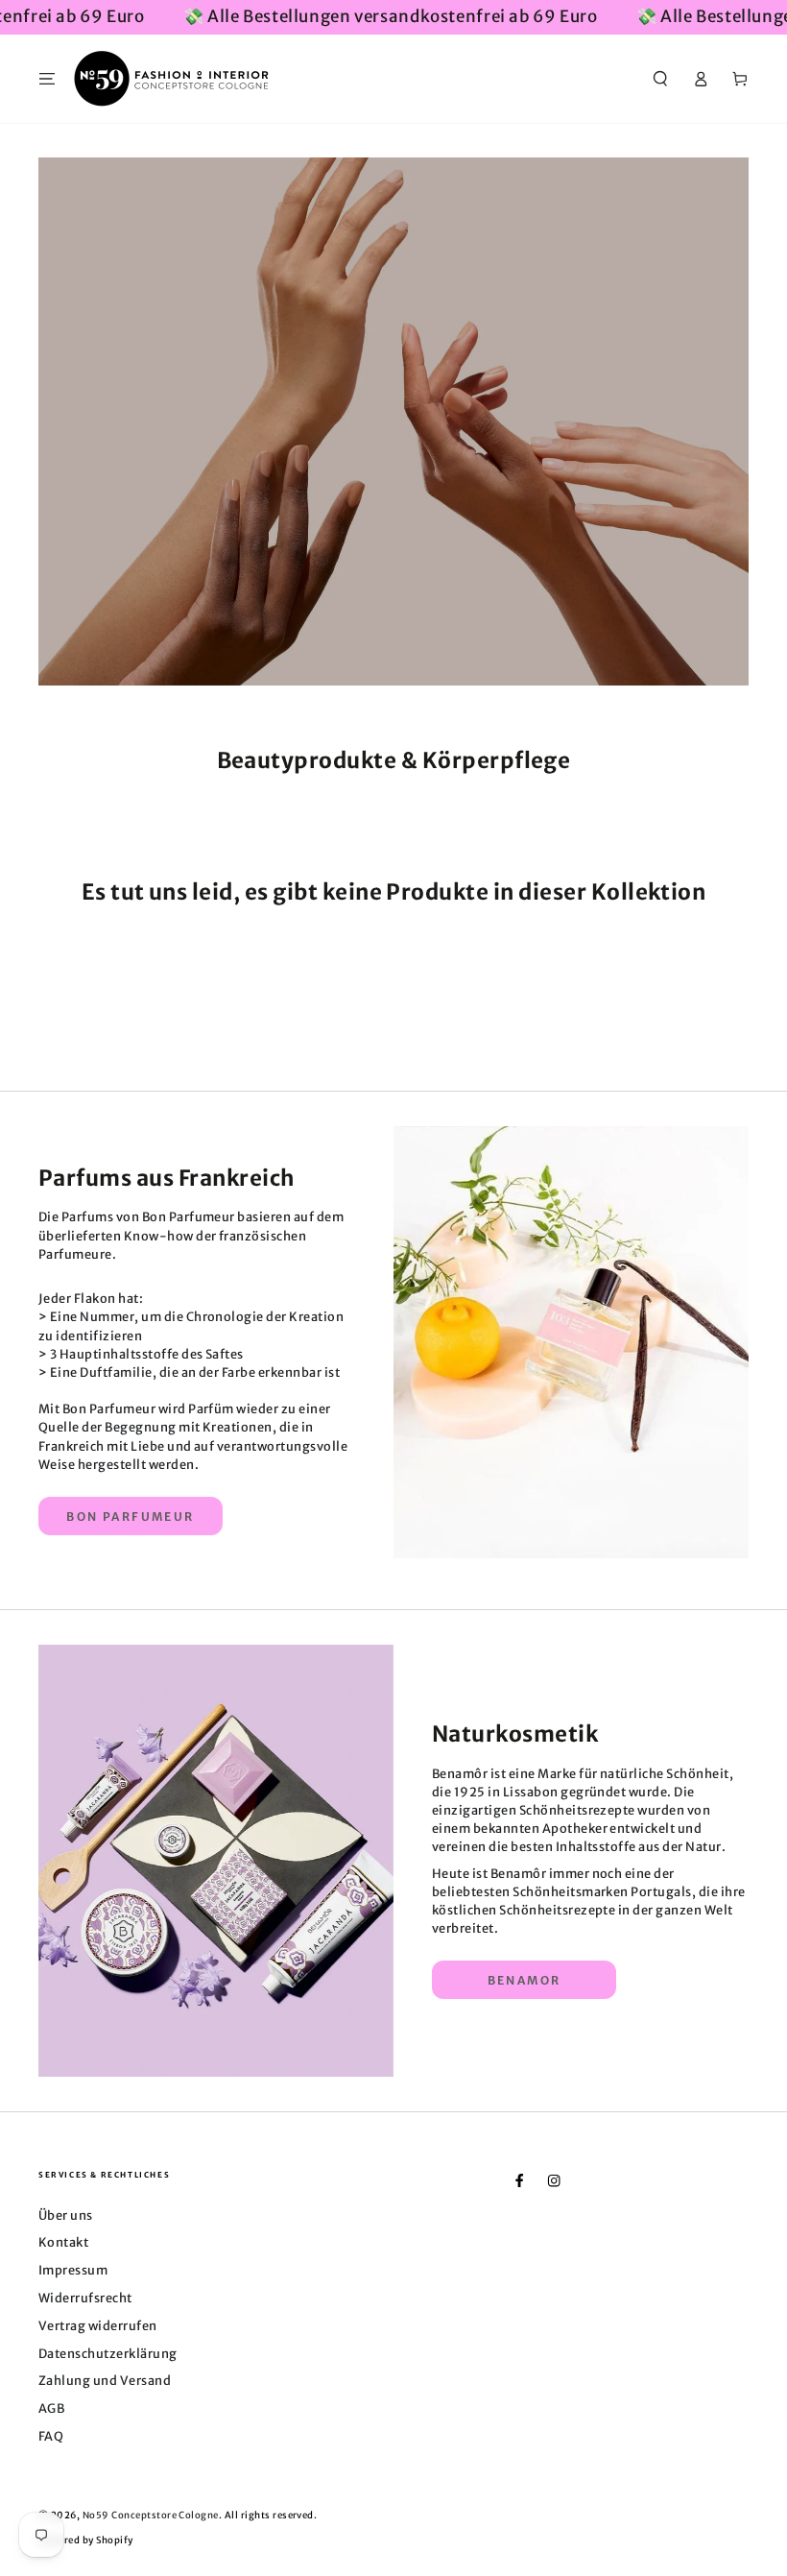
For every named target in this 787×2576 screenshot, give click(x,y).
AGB (51, 2408)
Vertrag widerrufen (98, 2325)
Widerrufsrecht (85, 2298)
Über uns (66, 2215)
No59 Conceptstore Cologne (151, 2516)
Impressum (73, 2270)
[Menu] (47, 78)
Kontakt (63, 2242)
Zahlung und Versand (105, 2380)
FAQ (51, 2436)
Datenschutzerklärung (108, 2353)
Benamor (525, 1980)
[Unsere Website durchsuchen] (660, 78)
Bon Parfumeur (130, 1517)
